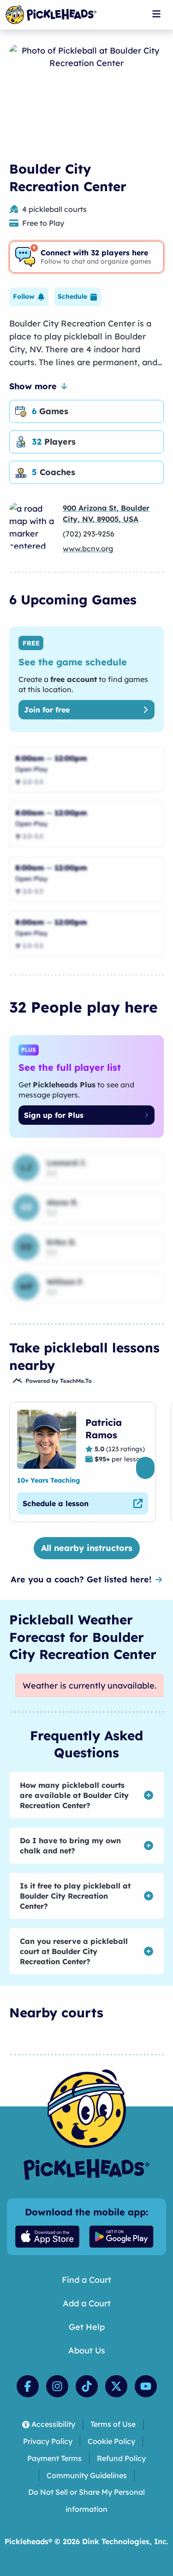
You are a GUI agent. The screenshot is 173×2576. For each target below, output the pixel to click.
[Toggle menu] (156, 14)
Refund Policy (121, 2458)
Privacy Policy (48, 2441)
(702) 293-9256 (89, 534)
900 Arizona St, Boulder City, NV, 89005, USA (106, 513)
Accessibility (53, 2424)
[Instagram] (57, 2386)
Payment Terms (54, 2458)
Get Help (87, 2327)
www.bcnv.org (88, 549)
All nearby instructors (87, 1548)
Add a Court (87, 2303)
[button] (29, 297)
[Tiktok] (87, 2386)
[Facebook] (28, 2386)
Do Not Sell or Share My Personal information (86, 2501)
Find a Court (86, 2280)
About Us (87, 2350)
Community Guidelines (87, 2475)
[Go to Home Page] (51, 15)
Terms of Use (113, 2424)
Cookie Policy (111, 2441)
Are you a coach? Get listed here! (81, 1579)
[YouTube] (146, 2386)
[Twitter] (116, 2386)
